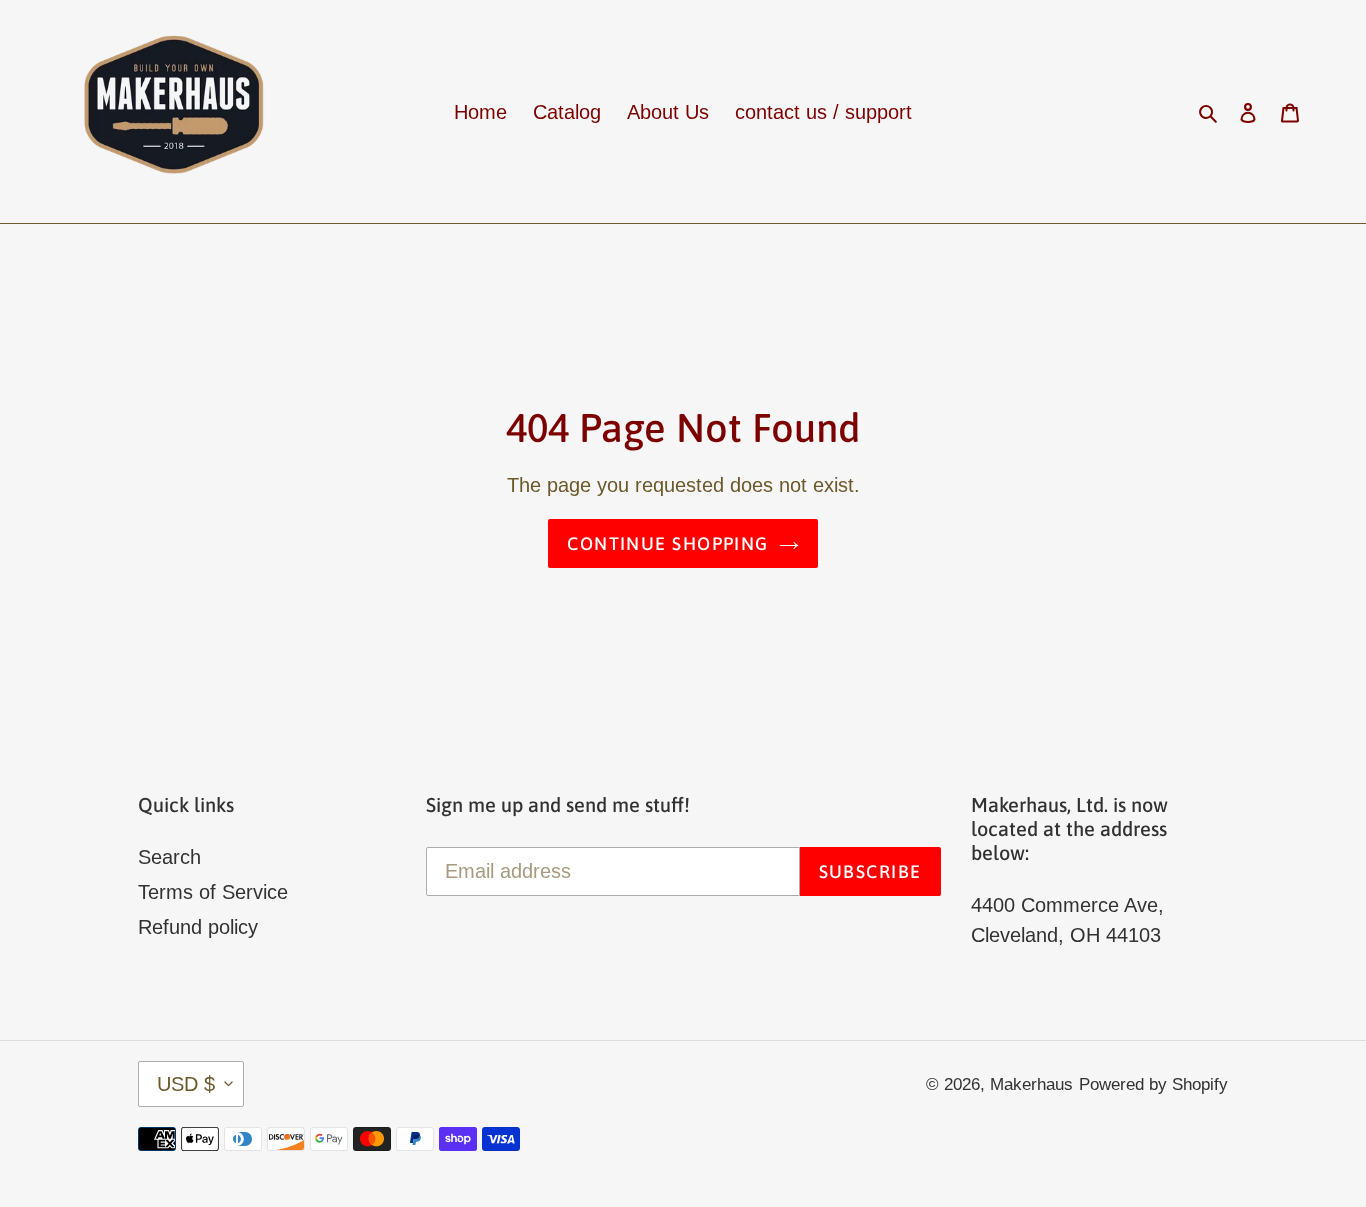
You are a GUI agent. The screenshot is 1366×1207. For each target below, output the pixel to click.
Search (169, 857)
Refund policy (198, 927)
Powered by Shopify (1153, 1084)
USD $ (186, 1084)
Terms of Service (213, 892)
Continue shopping (667, 543)
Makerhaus (1031, 1084)
